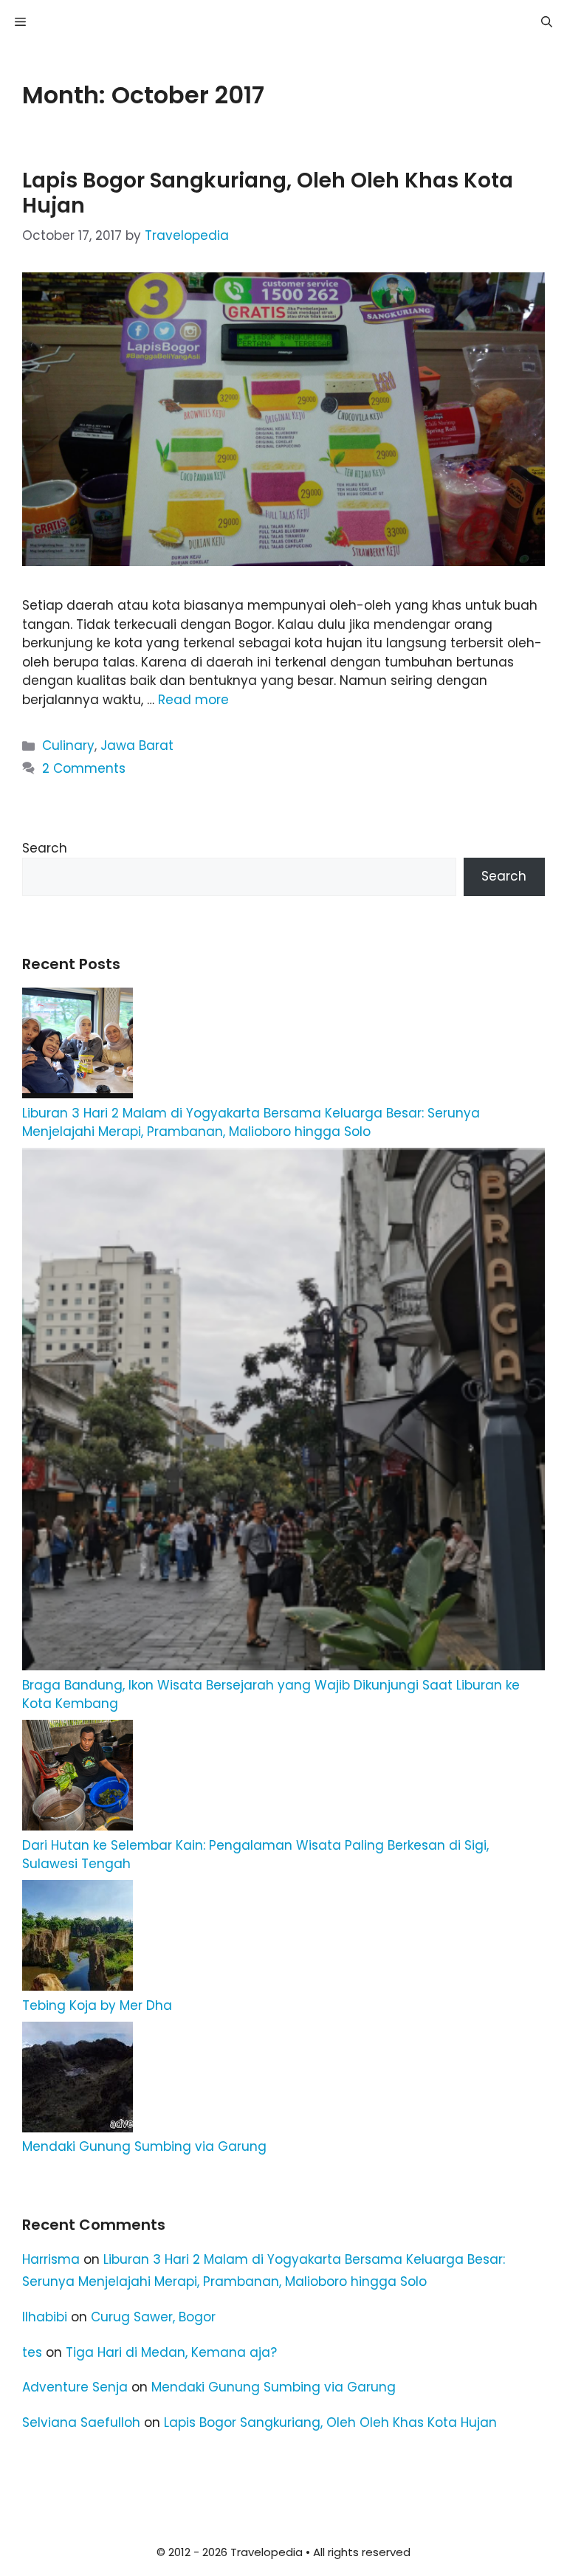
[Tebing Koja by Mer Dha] (78, 1938)
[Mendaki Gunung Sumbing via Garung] (78, 2080)
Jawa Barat (137, 745)
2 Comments (84, 768)
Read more (193, 700)
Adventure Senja (75, 2387)
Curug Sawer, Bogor (153, 2317)
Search (45, 848)
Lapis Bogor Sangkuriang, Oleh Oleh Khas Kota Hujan (268, 193)
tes (32, 2352)
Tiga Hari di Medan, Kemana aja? (171, 2352)
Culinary (68, 745)
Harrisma (51, 2259)
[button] (547, 22)
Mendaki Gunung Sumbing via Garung (144, 2146)
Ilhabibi (45, 2317)
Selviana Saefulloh (81, 2422)
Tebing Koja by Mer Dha (97, 2005)
